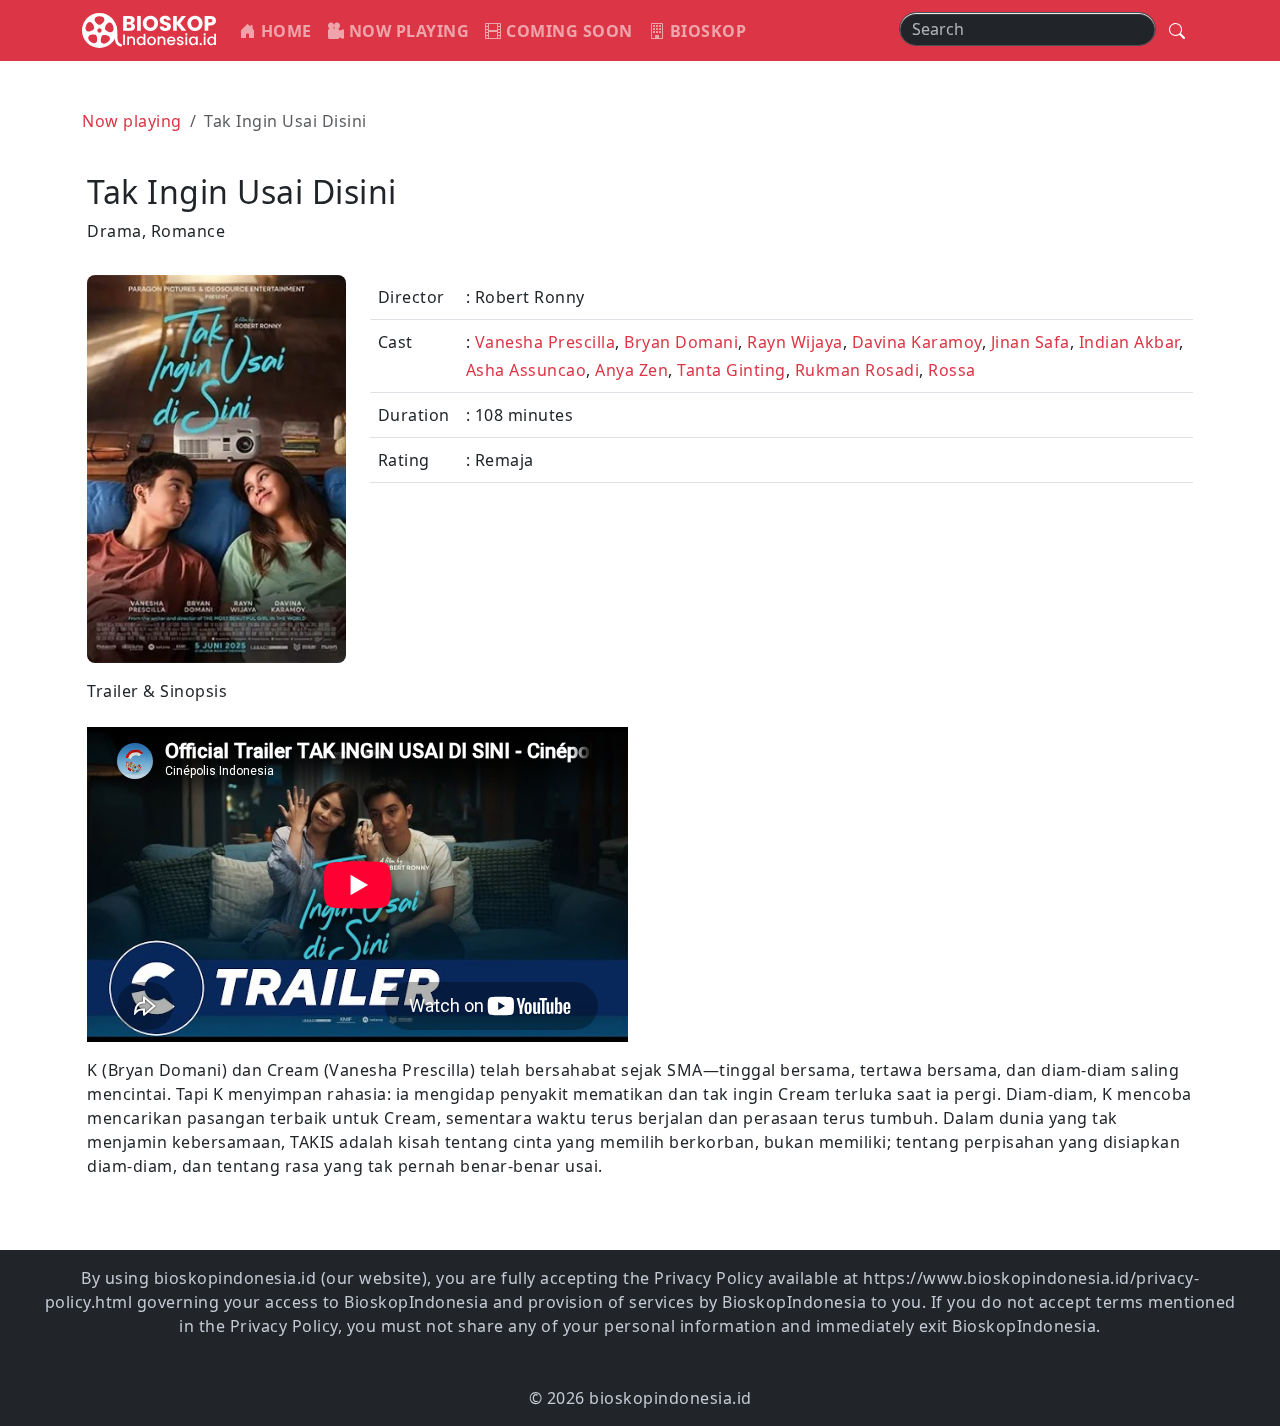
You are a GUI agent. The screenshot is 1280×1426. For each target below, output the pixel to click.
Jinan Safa (1030, 342)
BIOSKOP (705, 31)
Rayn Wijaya (795, 342)
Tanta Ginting (731, 370)
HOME (284, 31)
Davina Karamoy (917, 342)
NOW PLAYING (406, 31)
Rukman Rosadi (857, 370)
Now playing (132, 121)
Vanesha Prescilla (545, 342)
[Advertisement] (922, 819)
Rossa (952, 370)
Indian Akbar (1129, 342)
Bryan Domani (681, 342)
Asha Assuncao (526, 370)
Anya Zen (631, 370)
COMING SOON (567, 31)
